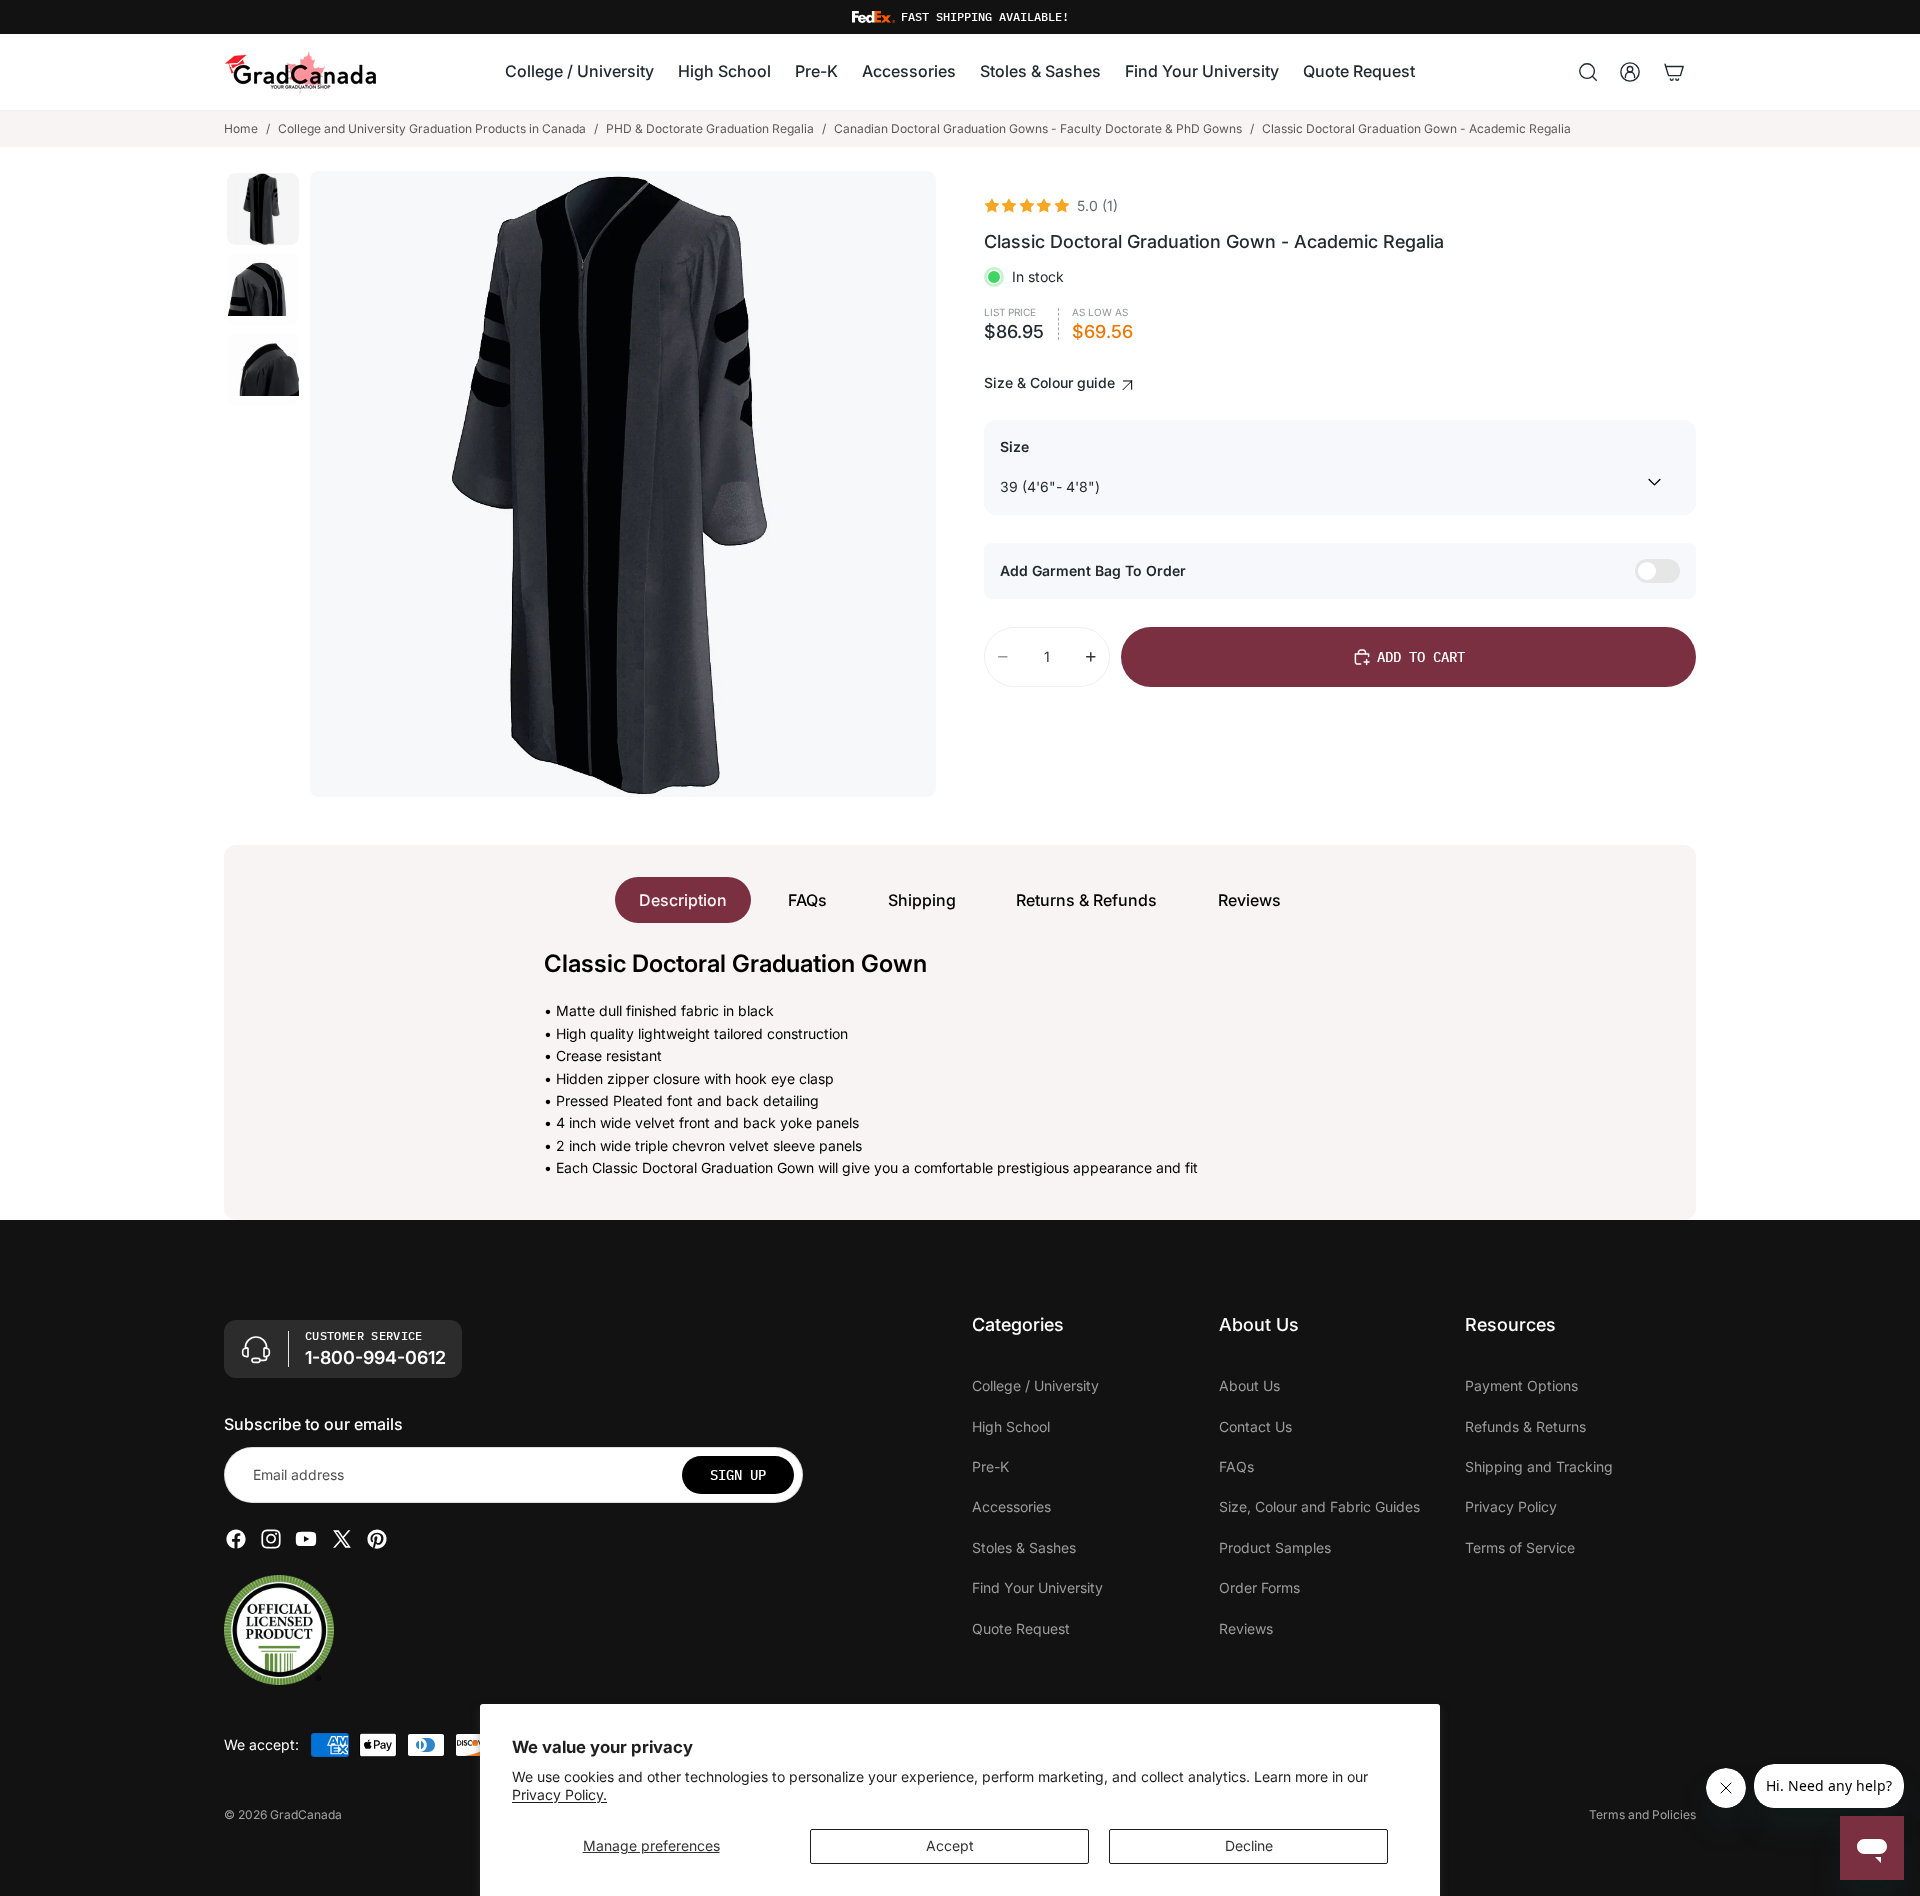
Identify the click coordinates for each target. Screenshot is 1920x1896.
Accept (950, 1845)
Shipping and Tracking (1539, 1466)
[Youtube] (306, 1539)
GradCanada (306, 1814)
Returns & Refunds (1086, 900)
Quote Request (1021, 1627)
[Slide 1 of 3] (263, 209)
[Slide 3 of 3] (263, 369)
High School (1011, 1425)
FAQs (807, 900)
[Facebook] (236, 1539)
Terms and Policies (1642, 1814)
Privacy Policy (1511, 1506)
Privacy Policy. (559, 1794)
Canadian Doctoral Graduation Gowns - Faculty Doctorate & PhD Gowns (1038, 128)
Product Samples (1275, 1546)
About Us (1249, 1385)
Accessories (1011, 1506)
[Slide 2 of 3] (263, 289)
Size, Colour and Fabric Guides (1319, 1506)
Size (1014, 446)
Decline (1249, 1845)
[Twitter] (342, 1539)
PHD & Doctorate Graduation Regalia (710, 128)
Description (683, 900)
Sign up (738, 1474)
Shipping (922, 900)
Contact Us (1255, 1425)
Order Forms (1259, 1587)
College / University (1035, 1385)
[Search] (1588, 72)
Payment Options (1521, 1385)
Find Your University (1037, 1587)
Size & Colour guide (1051, 382)
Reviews (1249, 900)
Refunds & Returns (1525, 1425)
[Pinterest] (377, 1539)
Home (241, 128)
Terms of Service (1520, 1546)
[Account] (1630, 72)
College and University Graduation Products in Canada (432, 128)
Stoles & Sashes (1024, 1546)
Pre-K (990, 1466)
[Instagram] (271, 1539)
